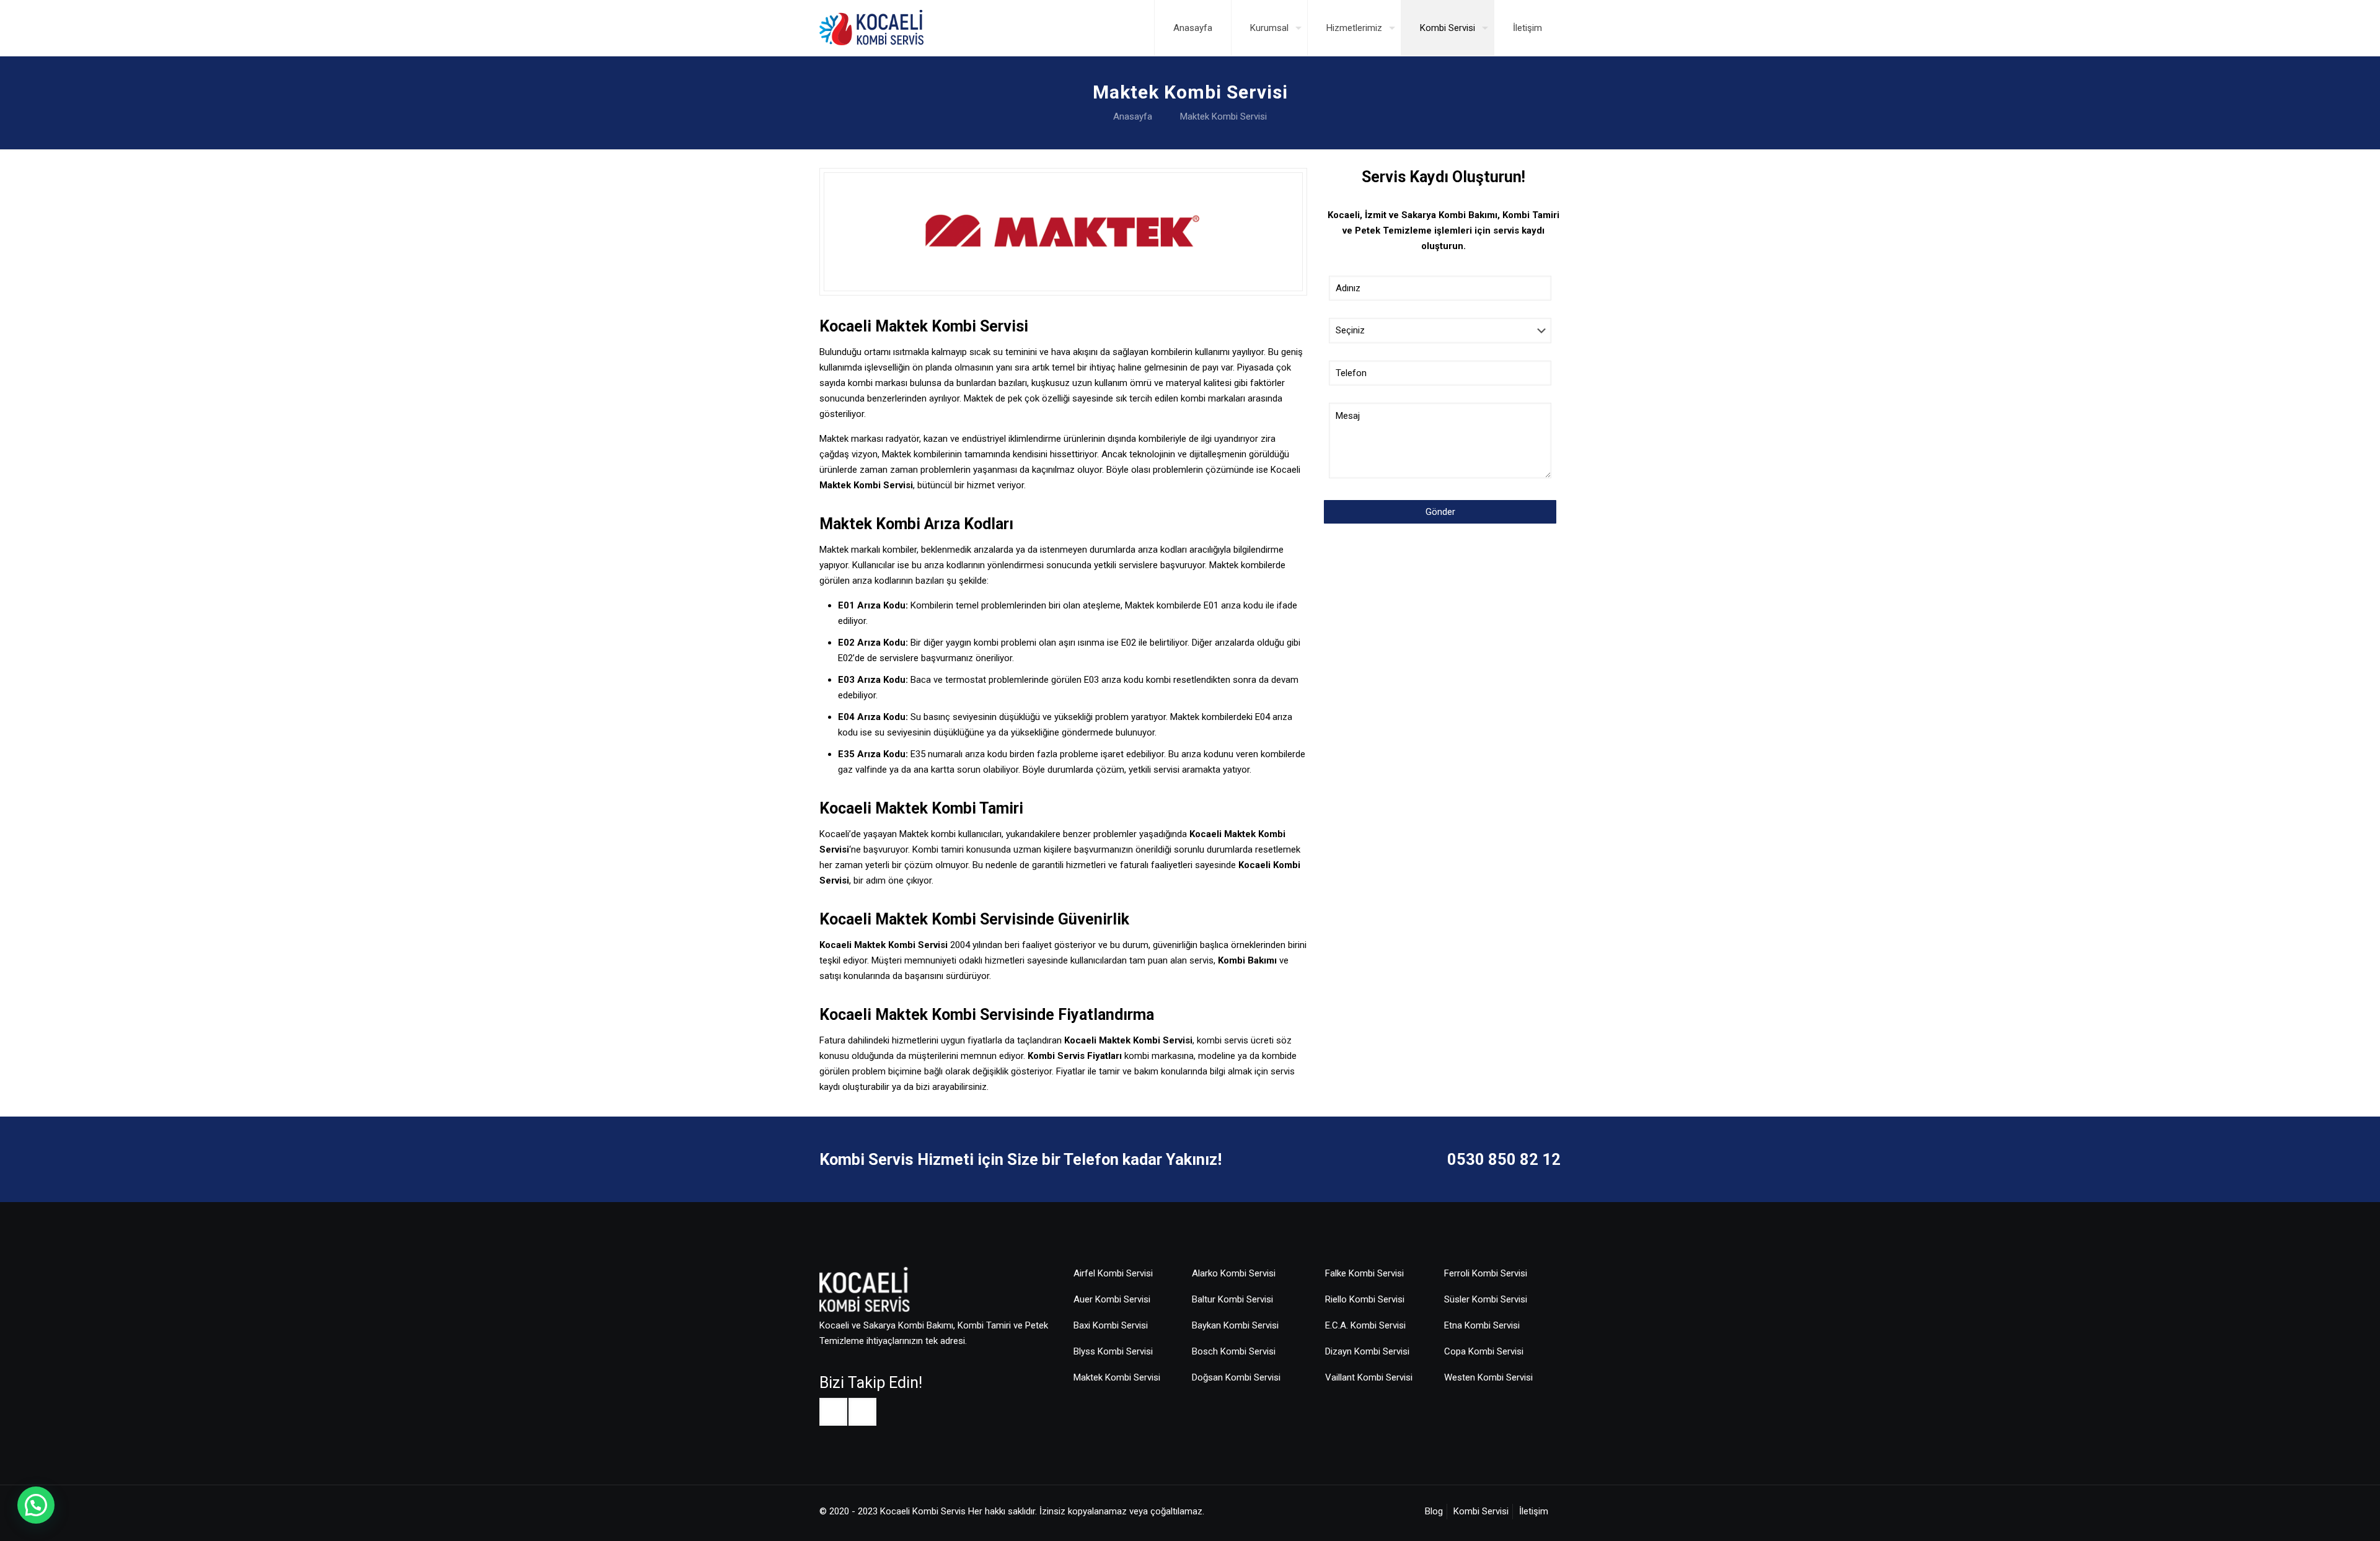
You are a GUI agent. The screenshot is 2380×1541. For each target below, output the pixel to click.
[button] (36, 1505)
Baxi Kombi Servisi (1111, 1325)
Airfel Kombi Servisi (1113, 1273)
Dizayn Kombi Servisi (1367, 1351)
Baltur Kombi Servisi (1232, 1299)
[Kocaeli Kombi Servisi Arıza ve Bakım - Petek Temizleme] (871, 28)
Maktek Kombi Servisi (1223, 116)
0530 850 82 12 (1504, 1159)
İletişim (1534, 1511)
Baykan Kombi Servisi (1235, 1325)
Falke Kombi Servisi (1364, 1273)
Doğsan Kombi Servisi (1236, 1377)
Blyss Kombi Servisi (1113, 1351)
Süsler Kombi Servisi (1486, 1299)
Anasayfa (1133, 116)
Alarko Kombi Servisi (1234, 1273)
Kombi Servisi (1481, 1511)
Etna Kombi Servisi (1482, 1325)
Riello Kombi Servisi (1365, 1299)
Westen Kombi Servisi (1488, 1377)
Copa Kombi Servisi (1484, 1351)
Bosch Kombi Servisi (1234, 1351)
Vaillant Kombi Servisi (1369, 1377)
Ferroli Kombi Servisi (1486, 1273)
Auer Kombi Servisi (1112, 1299)
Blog (1434, 1511)
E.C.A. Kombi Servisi (1365, 1325)
